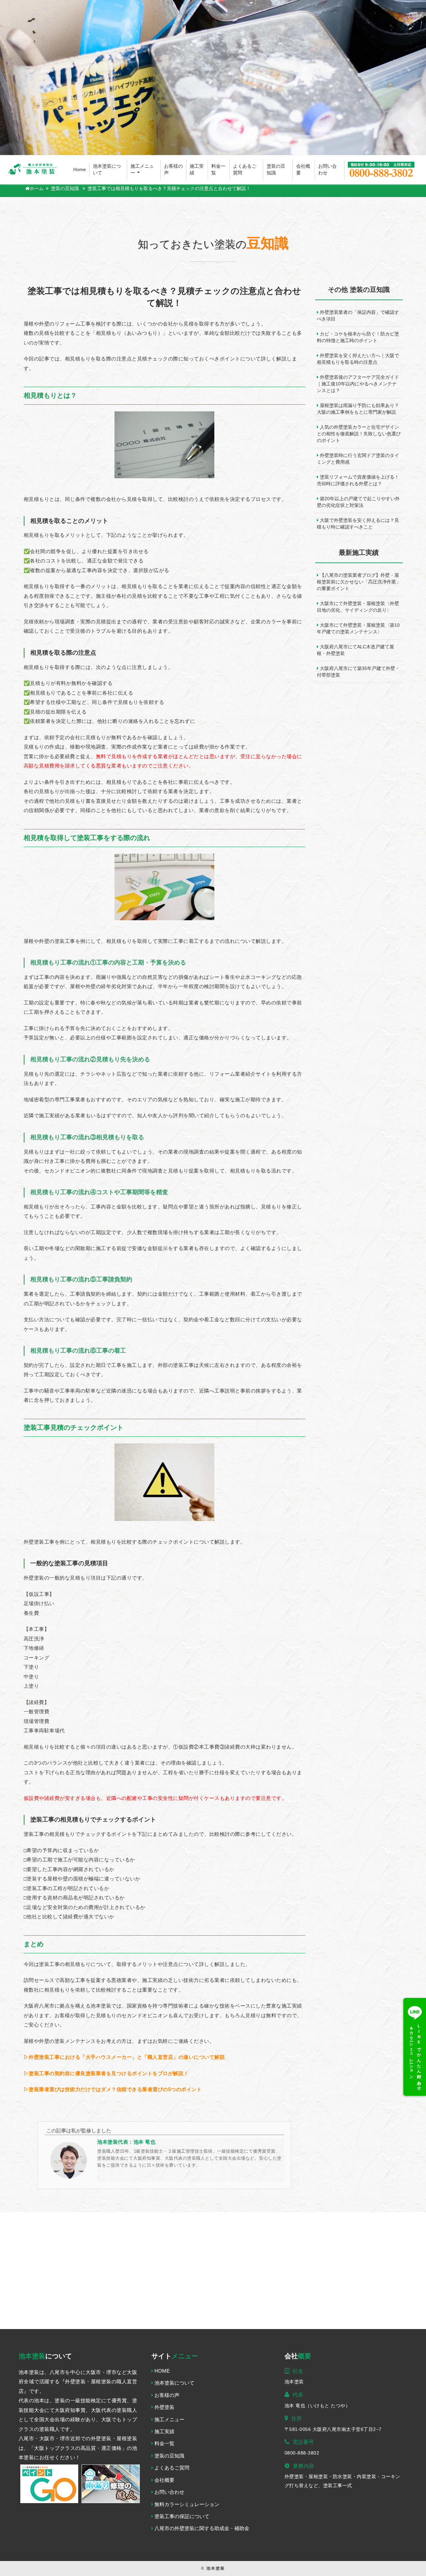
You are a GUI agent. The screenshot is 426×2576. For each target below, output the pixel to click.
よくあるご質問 (245, 170)
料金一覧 (218, 170)
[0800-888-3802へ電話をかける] (381, 170)
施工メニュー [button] (142, 170)
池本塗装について (107, 170)
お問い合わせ (327, 170)
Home (80, 170)
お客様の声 (173, 170)
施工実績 (197, 170)
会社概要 (303, 170)
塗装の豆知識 (276, 170)
